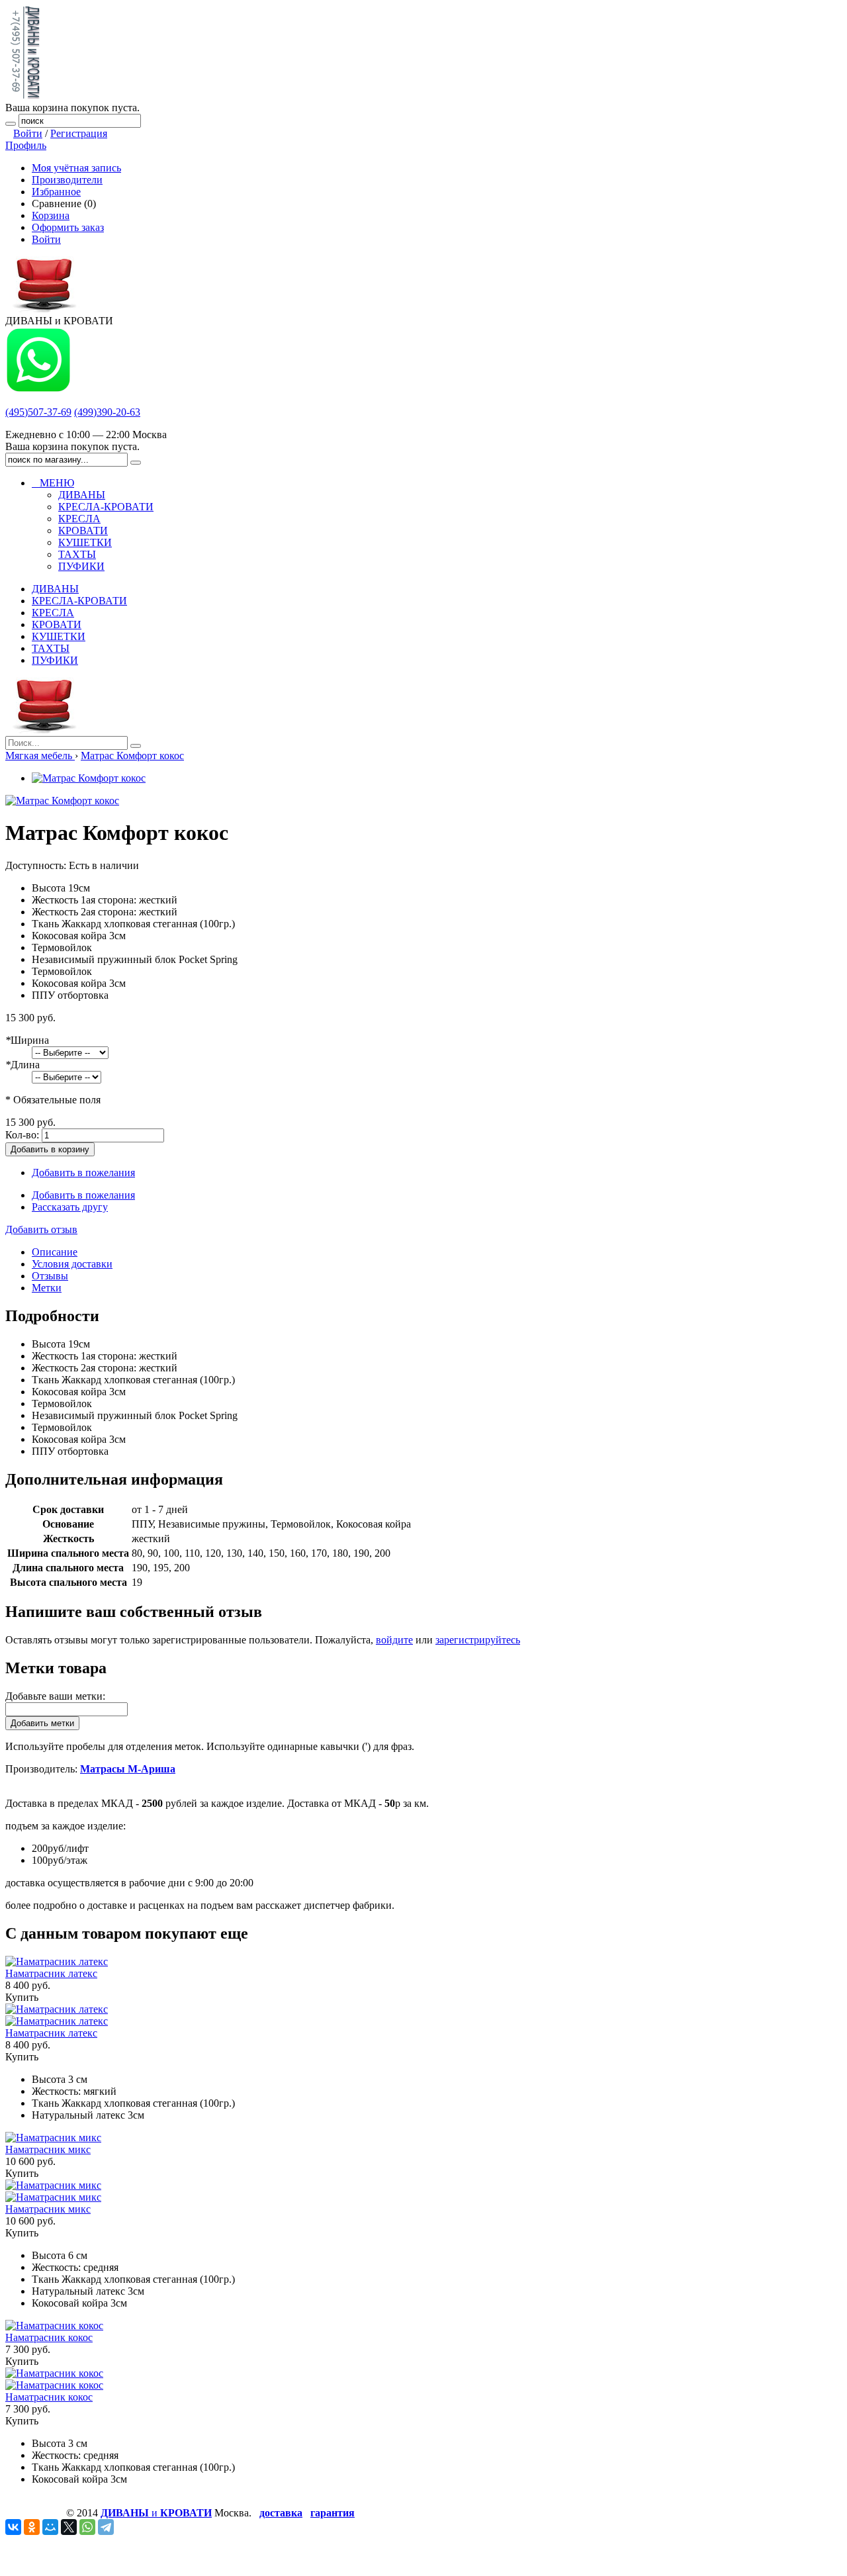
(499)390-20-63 (107, 412)
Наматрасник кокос (49, 2337)
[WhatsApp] (87, 2527)
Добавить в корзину (50, 1149)
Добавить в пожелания (83, 1173)
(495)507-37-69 (38, 412)
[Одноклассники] (32, 2527)
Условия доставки (72, 1264)
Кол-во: (22, 1135)
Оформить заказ (68, 227)
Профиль (26, 145)
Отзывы (50, 1276)
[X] (69, 2527)
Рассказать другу (70, 1207)
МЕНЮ (53, 483)
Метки (47, 1288)
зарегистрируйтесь (478, 1640)
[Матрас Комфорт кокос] (89, 778)
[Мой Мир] (50, 2527)
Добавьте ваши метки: (55, 1696)
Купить (22, 1997)
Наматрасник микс (48, 2149)
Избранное (56, 192)
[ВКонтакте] (13, 2527)
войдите (394, 1640)
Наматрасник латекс (51, 1973)
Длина (22, 1065)
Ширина (27, 1040)
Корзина (51, 215)
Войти (28, 133)
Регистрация (79, 133)
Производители (67, 180)
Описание (55, 1252)
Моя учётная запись (76, 168)
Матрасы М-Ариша (128, 1769)
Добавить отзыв (41, 1229)
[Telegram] (106, 2527)
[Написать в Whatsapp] (38, 390)
